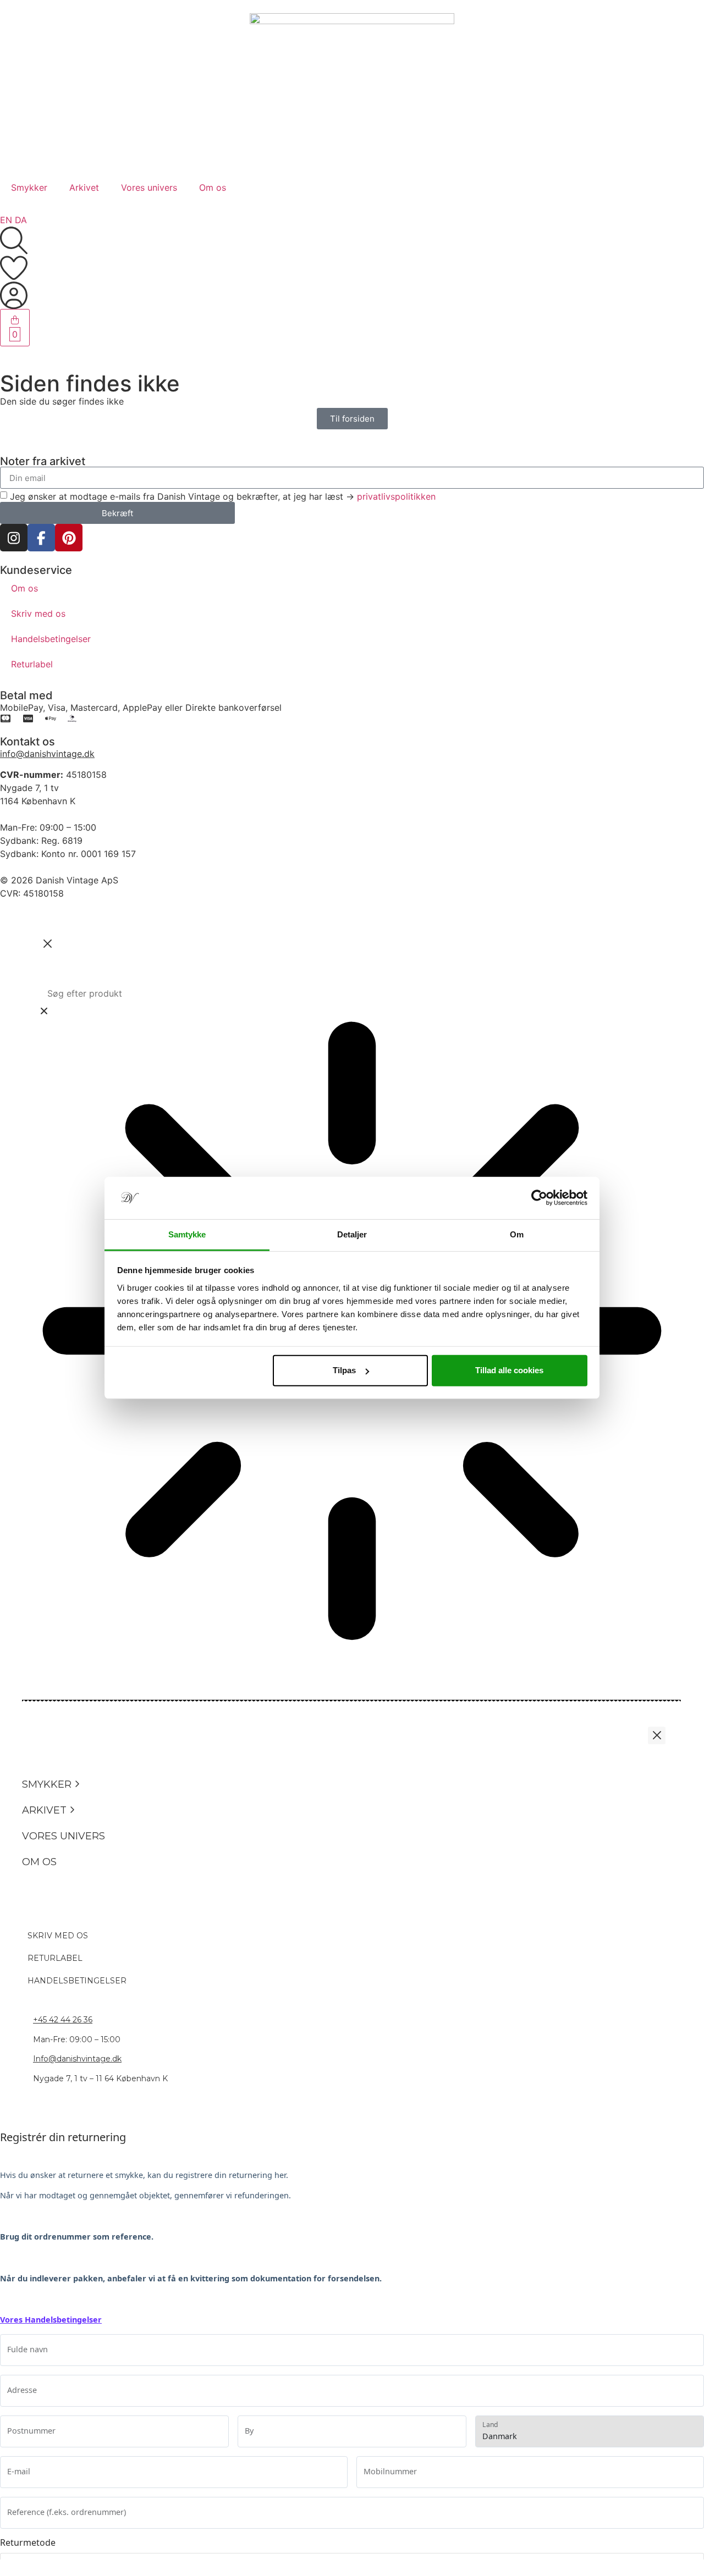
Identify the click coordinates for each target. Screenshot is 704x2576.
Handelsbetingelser (51, 639)
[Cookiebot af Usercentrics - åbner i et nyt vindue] (539, 1198)
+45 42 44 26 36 (63, 2020)
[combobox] (352, 993)
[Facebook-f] (41, 538)
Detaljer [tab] (352, 1234)
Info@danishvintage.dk (77, 2059)
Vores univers (149, 187)
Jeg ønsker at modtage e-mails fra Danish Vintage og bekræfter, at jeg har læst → (223, 496)
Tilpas (344, 1370)
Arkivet (84, 187)
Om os (213, 187)
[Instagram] (14, 538)
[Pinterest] (69, 538)
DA (21, 220)
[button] (77, 1785)
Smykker (29, 187)
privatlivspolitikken (396, 496)
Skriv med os (38, 613)
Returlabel (32, 664)
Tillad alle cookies (509, 1370)
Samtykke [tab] (187, 1234)
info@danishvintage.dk (47, 754)
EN (6, 220)
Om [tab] (517, 1234)
